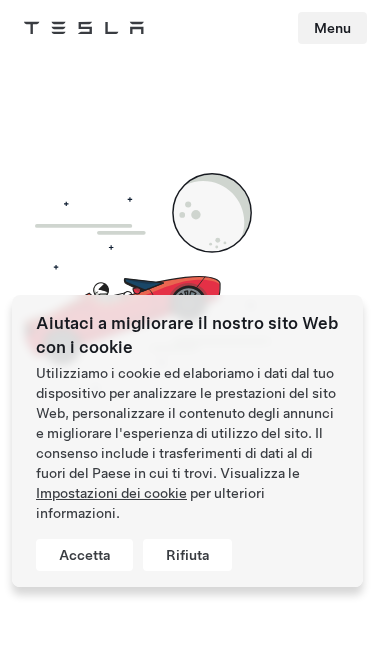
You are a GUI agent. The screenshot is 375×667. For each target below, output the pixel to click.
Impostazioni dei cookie (111, 493)
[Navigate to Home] (84, 28)
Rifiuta (187, 555)
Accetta (84, 555)
